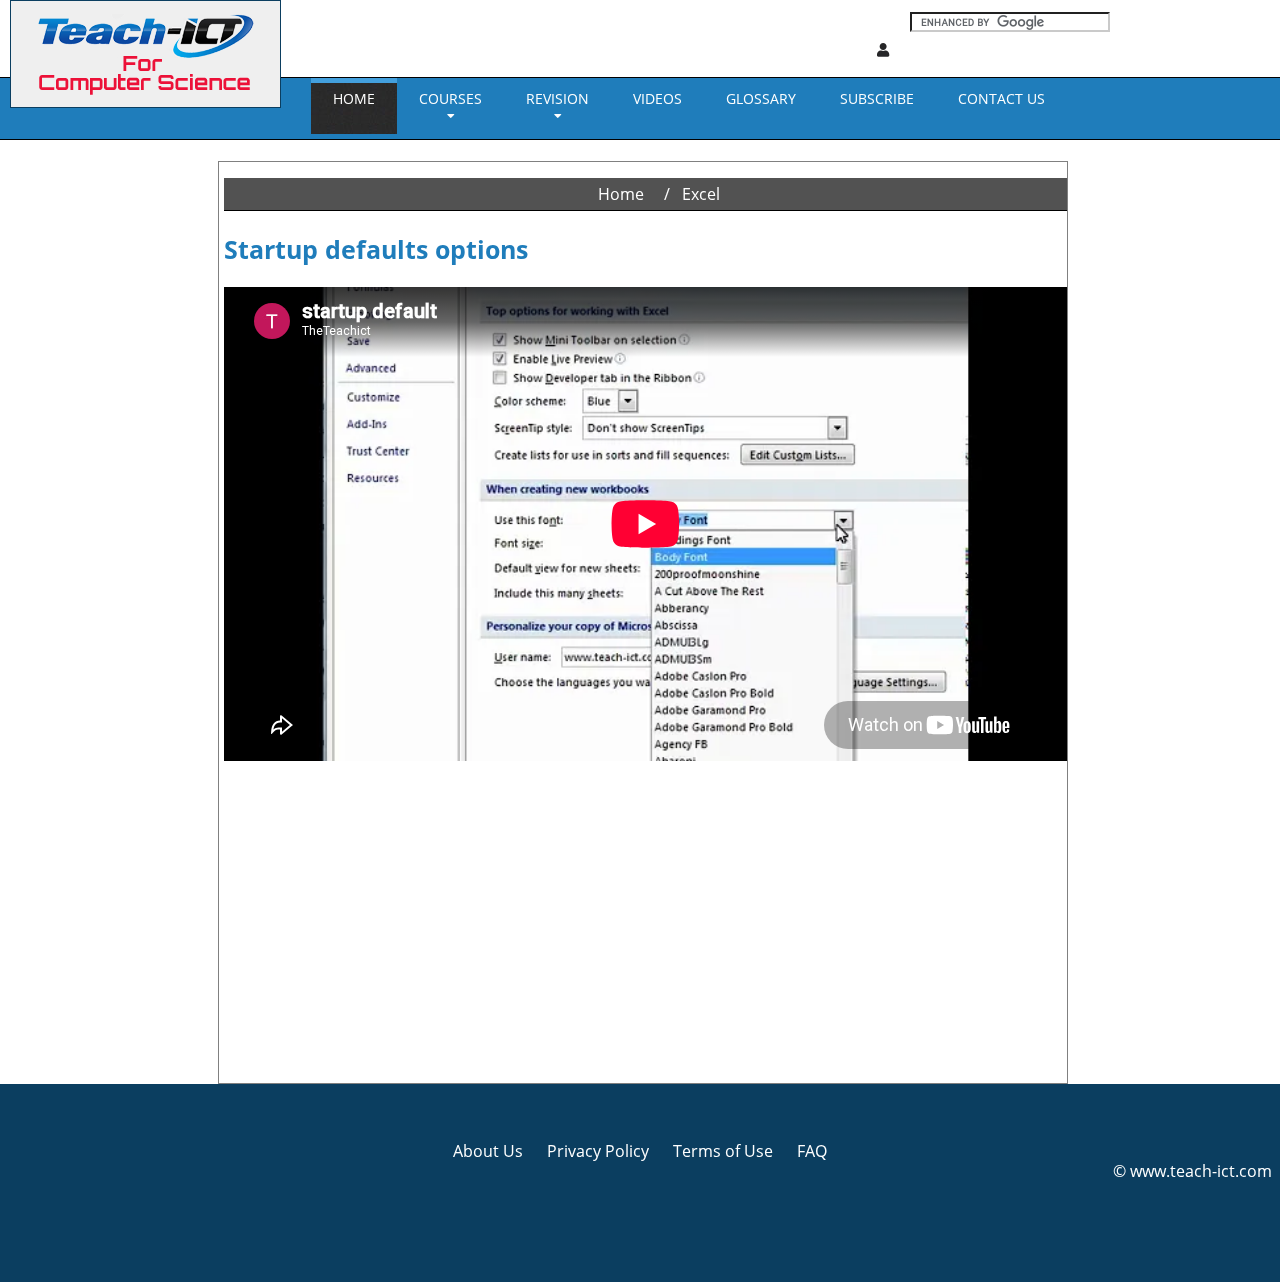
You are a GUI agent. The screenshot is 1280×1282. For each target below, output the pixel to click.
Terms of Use (723, 1151)
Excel (701, 194)
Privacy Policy (598, 1151)
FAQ (812, 1151)
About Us (488, 1151)
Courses (450, 98)
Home (354, 98)
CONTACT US (1001, 98)
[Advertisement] (85, 440)
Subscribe (877, 98)
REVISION (557, 98)
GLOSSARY (761, 98)
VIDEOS (657, 98)
